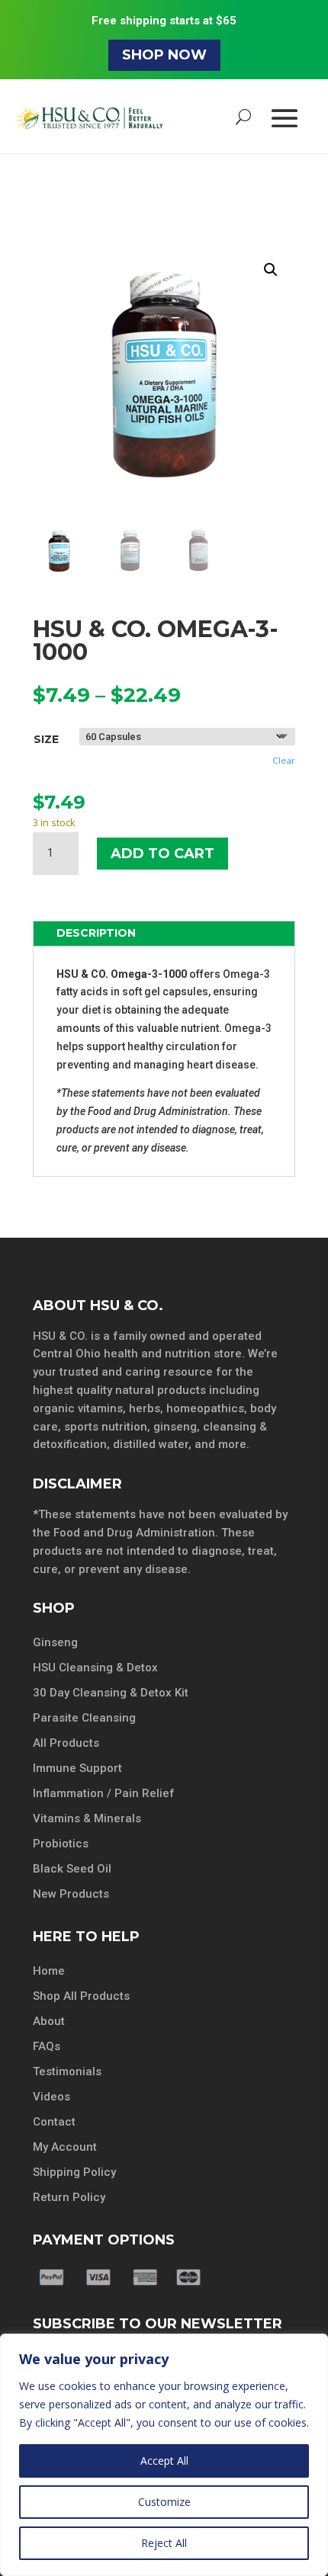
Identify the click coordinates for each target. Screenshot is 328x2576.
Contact (54, 2122)
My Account (65, 2147)
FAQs (47, 2046)
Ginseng (55, 1642)
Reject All (164, 2543)
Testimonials (67, 2071)
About (49, 2021)
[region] (164, 2455)
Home (49, 1971)
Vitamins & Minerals (87, 1818)
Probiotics (61, 1844)
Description (96, 933)
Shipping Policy (74, 2172)
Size (46, 739)
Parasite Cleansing (84, 1718)
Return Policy (69, 2197)
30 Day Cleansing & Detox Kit (111, 1693)
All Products (66, 1743)
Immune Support (77, 1768)
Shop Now (164, 55)
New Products (71, 1894)
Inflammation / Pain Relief (104, 1793)
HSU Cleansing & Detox (95, 1668)
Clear (284, 760)
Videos (51, 2097)
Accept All (164, 2461)
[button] (271, 270)
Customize (164, 2502)
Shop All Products (81, 1996)
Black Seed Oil (72, 1869)
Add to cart (162, 854)
